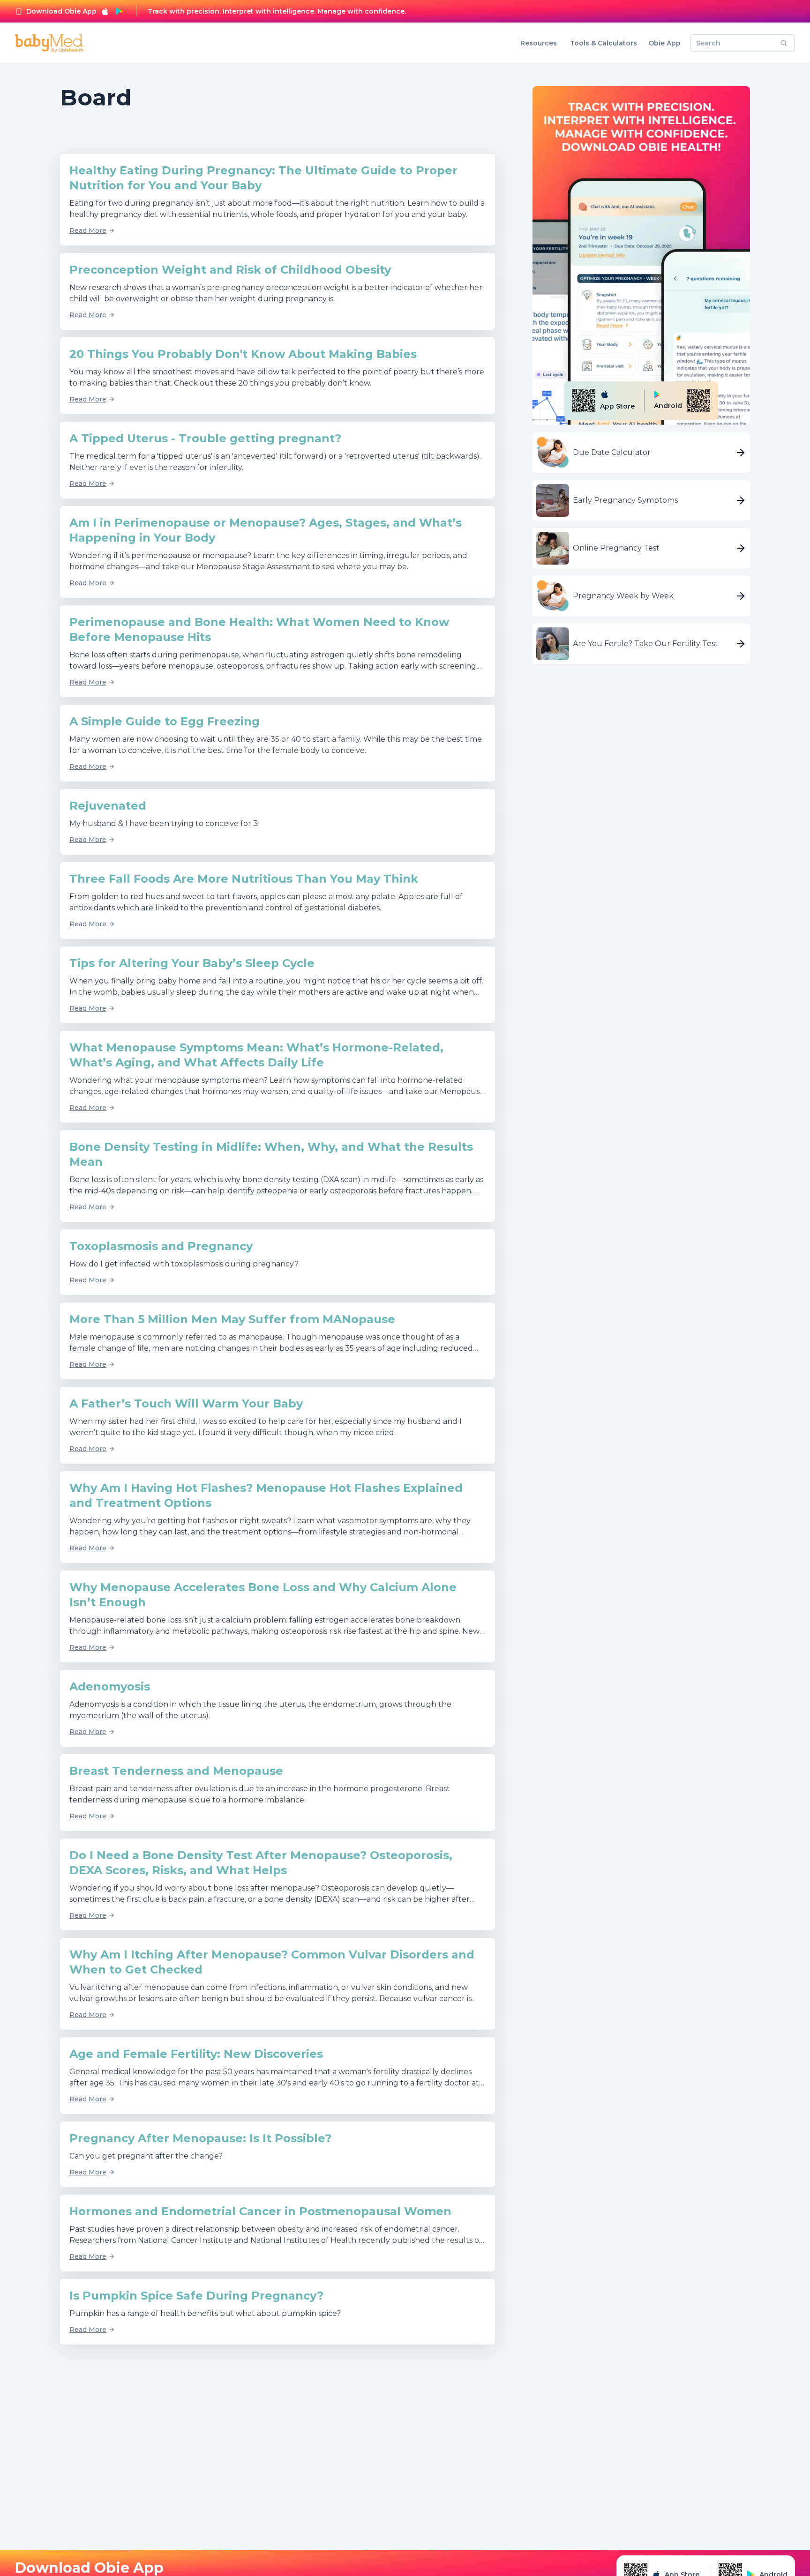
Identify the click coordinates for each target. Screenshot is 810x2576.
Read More (88, 231)
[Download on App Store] (105, 11)
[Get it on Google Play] (119, 11)
